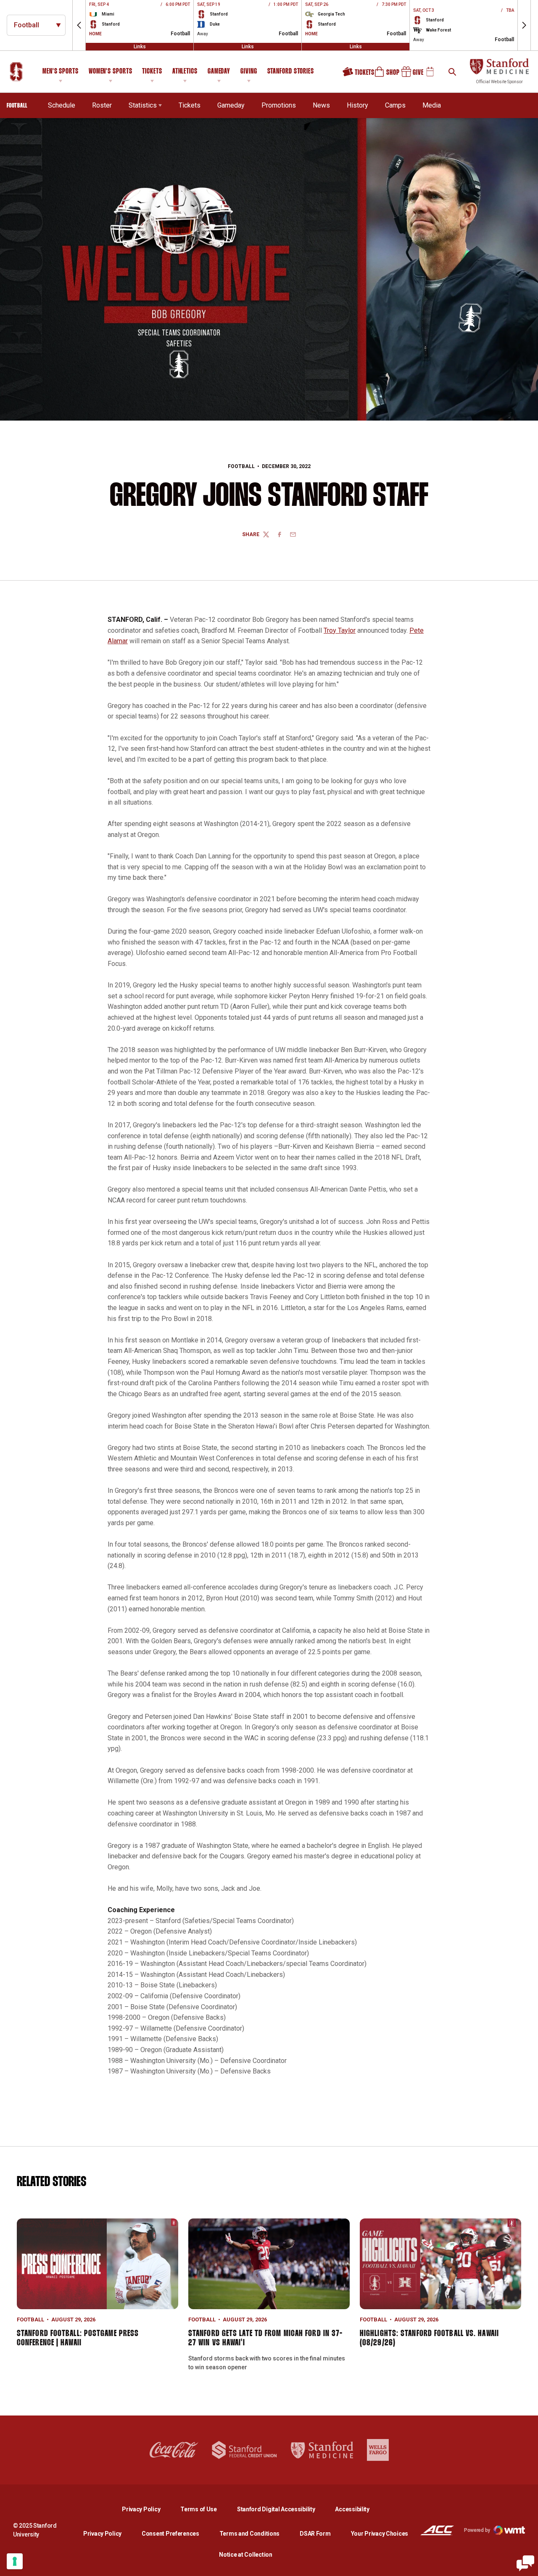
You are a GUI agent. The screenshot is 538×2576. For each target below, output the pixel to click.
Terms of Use (199, 2509)
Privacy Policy (148, 2509)
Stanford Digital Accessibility (283, 2509)
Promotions (279, 105)
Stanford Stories (291, 73)
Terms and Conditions (249, 2534)
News (321, 105)
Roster (102, 105)
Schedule (62, 105)
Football (241, 466)
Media (432, 105)
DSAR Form (315, 2534)
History (357, 105)
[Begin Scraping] (525, 2563)
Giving (249, 72)
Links (140, 47)
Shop (383, 75)
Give (409, 75)
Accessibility (352, 2509)
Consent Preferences (170, 2534)
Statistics (143, 105)
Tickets (152, 72)
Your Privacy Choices (380, 2534)
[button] (79, 25)
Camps (395, 105)
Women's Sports (111, 72)
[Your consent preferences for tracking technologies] (15, 2561)
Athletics (185, 72)
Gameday (219, 72)
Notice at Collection (245, 2555)
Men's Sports (61, 72)
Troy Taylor (340, 630)
